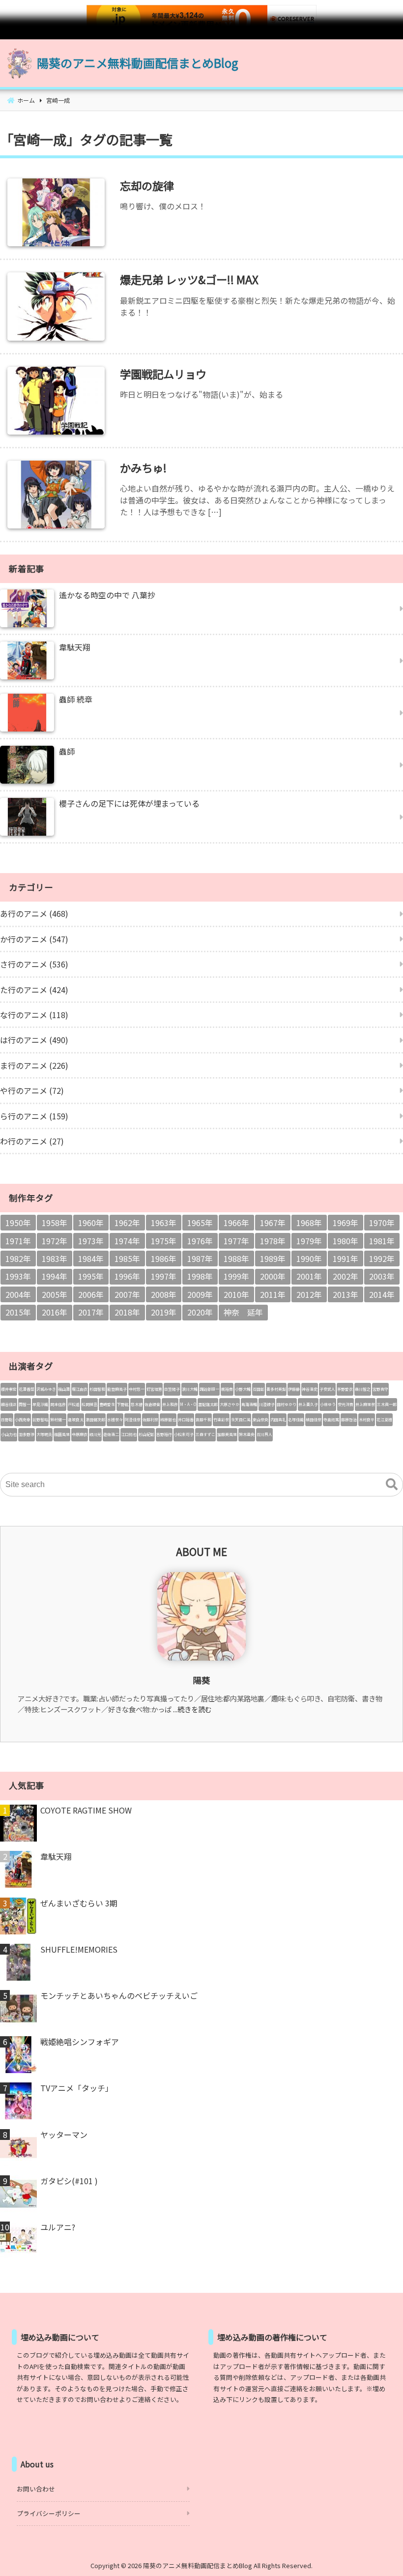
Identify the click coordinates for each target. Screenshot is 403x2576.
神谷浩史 (310, 1389)
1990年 (309, 1259)
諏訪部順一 (209, 1389)
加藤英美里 (227, 1434)
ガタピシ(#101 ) (69, 2181)
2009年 (200, 1294)
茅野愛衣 (345, 1389)
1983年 (55, 1259)
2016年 (55, 1312)
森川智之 (363, 1389)
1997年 (164, 1276)
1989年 (273, 1259)
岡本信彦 (58, 1404)
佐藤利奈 (150, 1420)
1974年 (127, 1241)
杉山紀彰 (146, 1434)
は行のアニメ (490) (34, 1040)
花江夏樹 (384, 1420)
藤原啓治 (349, 1420)
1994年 (55, 1276)
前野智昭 (40, 1420)
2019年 (164, 1312)
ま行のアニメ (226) (34, 1065)
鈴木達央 (247, 1434)
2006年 (91, 1294)
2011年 (273, 1294)
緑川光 (95, 1434)
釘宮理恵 (154, 1389)
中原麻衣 (80, 1434)
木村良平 (367, 1420)
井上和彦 (170, 1404)
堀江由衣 (80, 1389)
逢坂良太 (76, 1420)
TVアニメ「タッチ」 (77, 2088)
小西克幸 (23, 1420)
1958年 (55, 1223)
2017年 (91, 1312)
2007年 (127, 1294)
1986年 (164, 1259)
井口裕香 (186, 1420)
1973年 (91, 1241)
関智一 (25, 1404)
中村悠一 (137, 1389)
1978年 (273, 1241)
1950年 (18, 1223)
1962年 (127, 1223)
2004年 (18, 1294)
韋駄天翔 (56, 1856)
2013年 (345, 1294)
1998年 (200, 1276)
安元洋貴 (345, 1404)
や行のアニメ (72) (32, 1090)
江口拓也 (129, 1434)
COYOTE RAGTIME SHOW (86, 1810)
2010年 (236, 1294)
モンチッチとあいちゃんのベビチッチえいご (119, 1995)
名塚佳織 (296, 1420)
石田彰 (259, 1389)
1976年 (200, 1241)
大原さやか (230, 1404)
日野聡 (7, 1420)
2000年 (273, 1276)
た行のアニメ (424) (34, 990)
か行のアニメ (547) (34, 939)
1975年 (164, 1241)
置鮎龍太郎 (208, 1404)
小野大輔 (243, 1389)
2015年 (18, 1312)
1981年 (382, 1241)
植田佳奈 (314, 1420)
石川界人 (264, 1434)
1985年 (127, 1259)
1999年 (236, 1276)
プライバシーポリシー (49, 2513)
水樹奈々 (115, 1420)
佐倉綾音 (152, 1404)
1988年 (236, 1259)
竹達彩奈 (221, 1420)
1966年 (236, 1223)
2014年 (382, 1294)
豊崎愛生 (107, 1404)
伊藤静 (294, 1389)
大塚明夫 (44, 1434)
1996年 (127, 1276)
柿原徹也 (168, 1420)
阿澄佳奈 (133, 1420)
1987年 (200, 1259)
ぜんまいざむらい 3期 (79, 1903)
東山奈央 (260, 1420)
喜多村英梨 (276, 1389)
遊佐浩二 (111, 1434)
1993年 (18, 1276)
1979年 (309, 1241)
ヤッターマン (64, 2135)
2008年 (164, 1294)
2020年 (200, 1312)
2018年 (127, 1312)
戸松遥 (74, 1404)
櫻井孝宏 (9, 1389)
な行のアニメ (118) (34, 1015)
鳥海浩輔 (249, 1404)
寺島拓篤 (331, 1420)
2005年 (55, 1294)
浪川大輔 (190, 1389)
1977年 (236, 1241)
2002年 (345, 1276)
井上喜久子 (308, 1404)
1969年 (345, 1223)
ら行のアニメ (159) (34, 1116)
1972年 (55, 1241)
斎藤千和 (203, 1420)
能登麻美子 (117, 1389)
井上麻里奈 (365, 1404)
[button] (392, 1485)
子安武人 (327, 1389)
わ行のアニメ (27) (32, 1141)
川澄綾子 (267, 1404)
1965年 (200, 1223)
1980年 (345, 1241)
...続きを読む (192, 1709)
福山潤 (64, 1389)
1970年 (382, 1223)
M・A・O (188, 1404)
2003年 (382, 1276)
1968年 (309, 1223)
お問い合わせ (36, 2489)
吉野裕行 (164, 1434)
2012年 (309, 1294)
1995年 (91, 1276)
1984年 (91, 1259)
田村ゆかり (287, 1404)
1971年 (18, 1241)
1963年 (164, 1223)
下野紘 (123, 1404)
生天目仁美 (241, 1420)
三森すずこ (205, 1434)
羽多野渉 (27, 1434)
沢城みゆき (46, 1389)
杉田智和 (97, 1389)
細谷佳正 (9, 1404)
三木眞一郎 (387, 1404)
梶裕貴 (227, 1389)
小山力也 (9, 1434)
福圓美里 (62, 1434)
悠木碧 (137, 1404)
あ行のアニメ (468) (34, 913)
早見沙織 (40, 1404)
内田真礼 (278, 1420)
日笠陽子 (172, 1389)
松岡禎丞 (89, 1404)
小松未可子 (184, 1434)
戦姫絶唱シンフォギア (80, 2042)
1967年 (273, 1223)
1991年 (345, 1259)
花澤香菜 (27, 1389)
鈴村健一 (58, 1420)
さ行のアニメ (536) (34, 964)
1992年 (382, 1259)
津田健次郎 (95, 1420)
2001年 (309, 1276)
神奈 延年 (243, 1312)
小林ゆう (328, 1404)
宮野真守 (380, 1389)
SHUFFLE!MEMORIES (79, 1949)
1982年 (18, 1259)
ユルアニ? (58, 2227)
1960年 (91, 1223)
